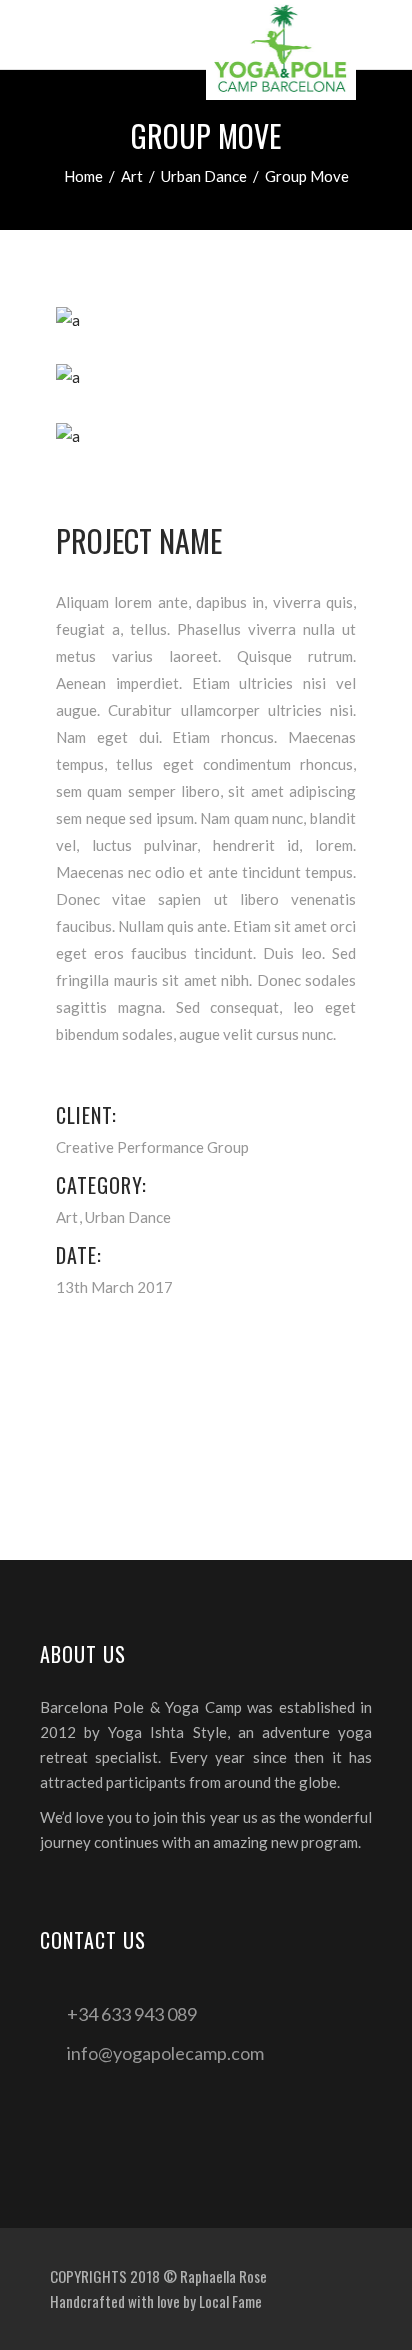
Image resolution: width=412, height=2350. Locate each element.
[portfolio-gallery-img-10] (206, 436)
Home (83, 176)
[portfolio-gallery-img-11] (206, 320)
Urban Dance (204, 176)
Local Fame (230, 2301)
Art (132, 176)
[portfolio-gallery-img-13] (206, 377)
